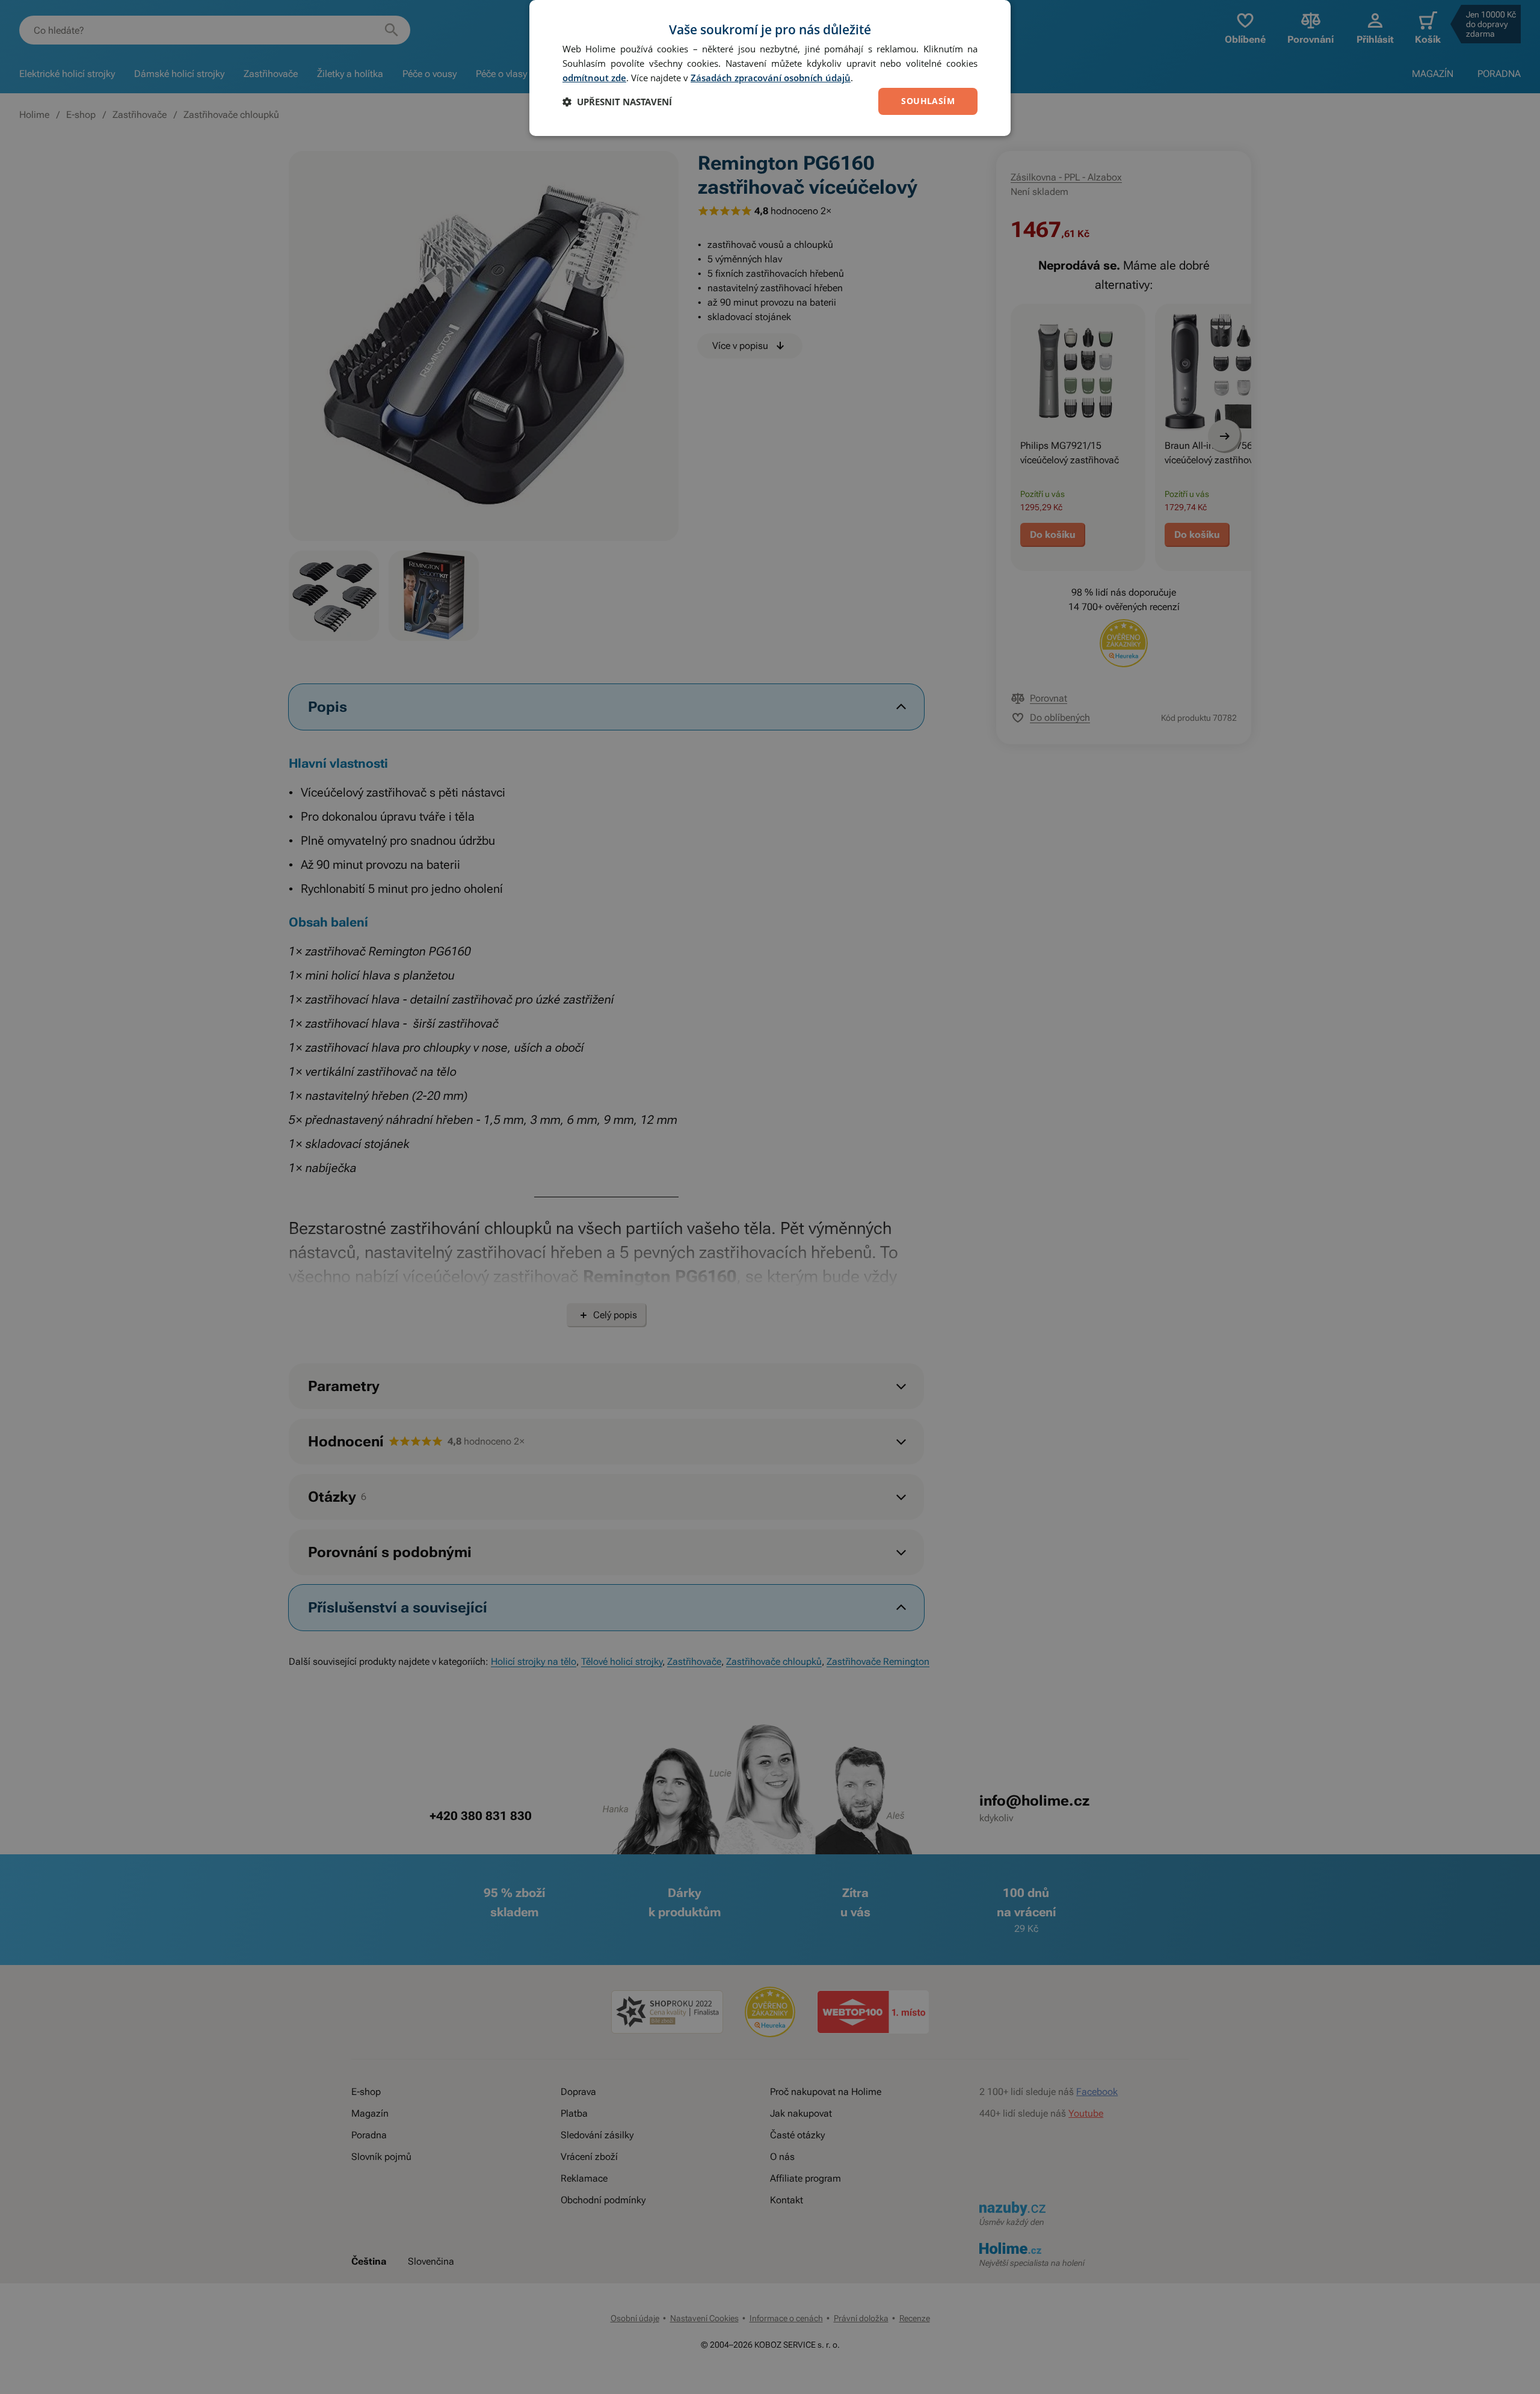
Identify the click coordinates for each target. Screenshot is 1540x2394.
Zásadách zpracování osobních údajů (771, 78)
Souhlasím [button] (928, 101)
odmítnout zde (594, 78)
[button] (617, 102)
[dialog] (770, 68)
